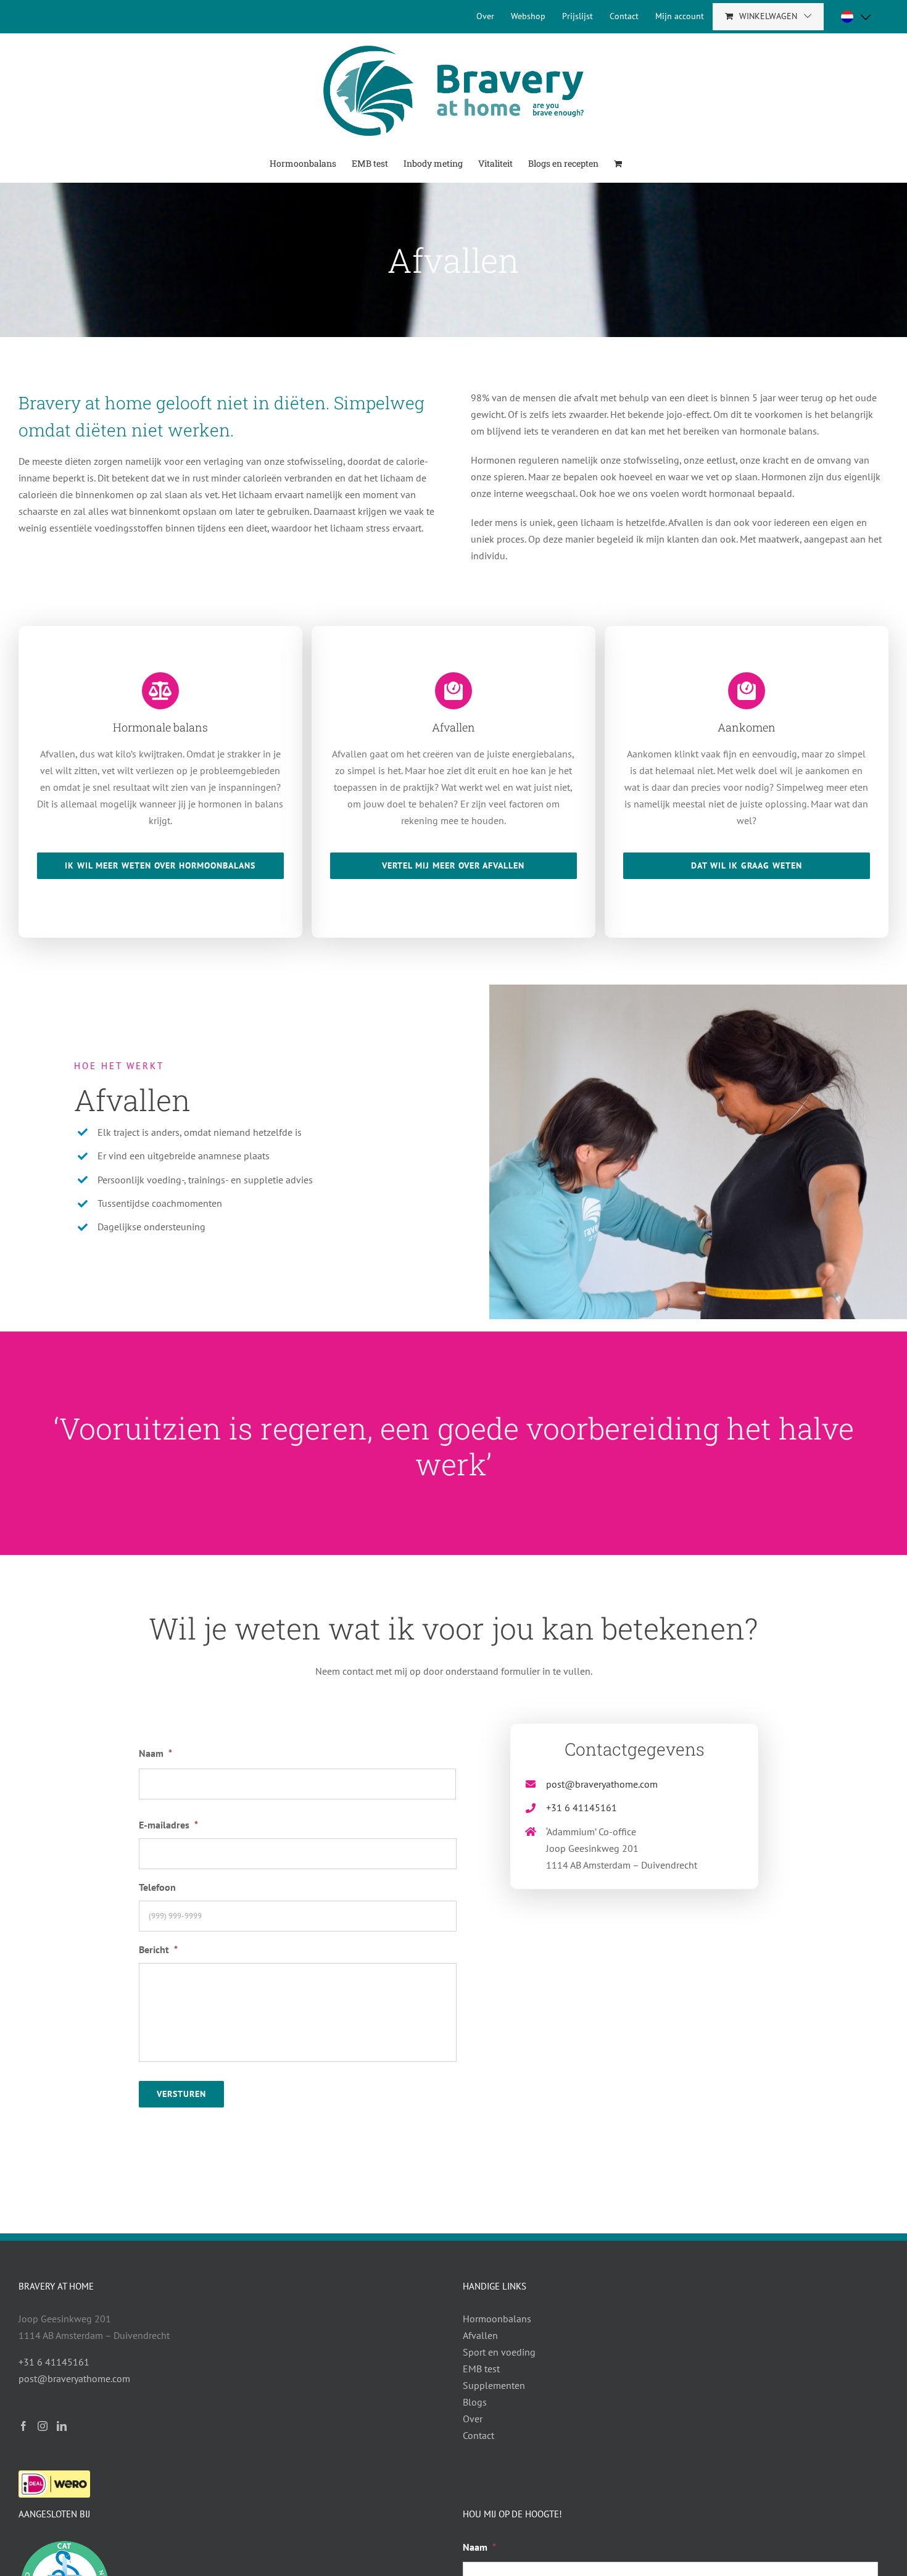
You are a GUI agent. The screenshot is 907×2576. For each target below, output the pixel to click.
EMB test (481, 2369)
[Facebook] (23, 2426)
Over (473, 2419)
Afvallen (480, 2335)
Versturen (181, 2094)
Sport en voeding (499, 2352)
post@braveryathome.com (602, 1784)
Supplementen (494, 2385)
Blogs (475, 2402)
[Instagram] (43, 2426)
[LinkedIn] (62, 2426)
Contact (478, 2435)
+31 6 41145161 (582, 1807)
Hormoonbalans (497, 2319)
